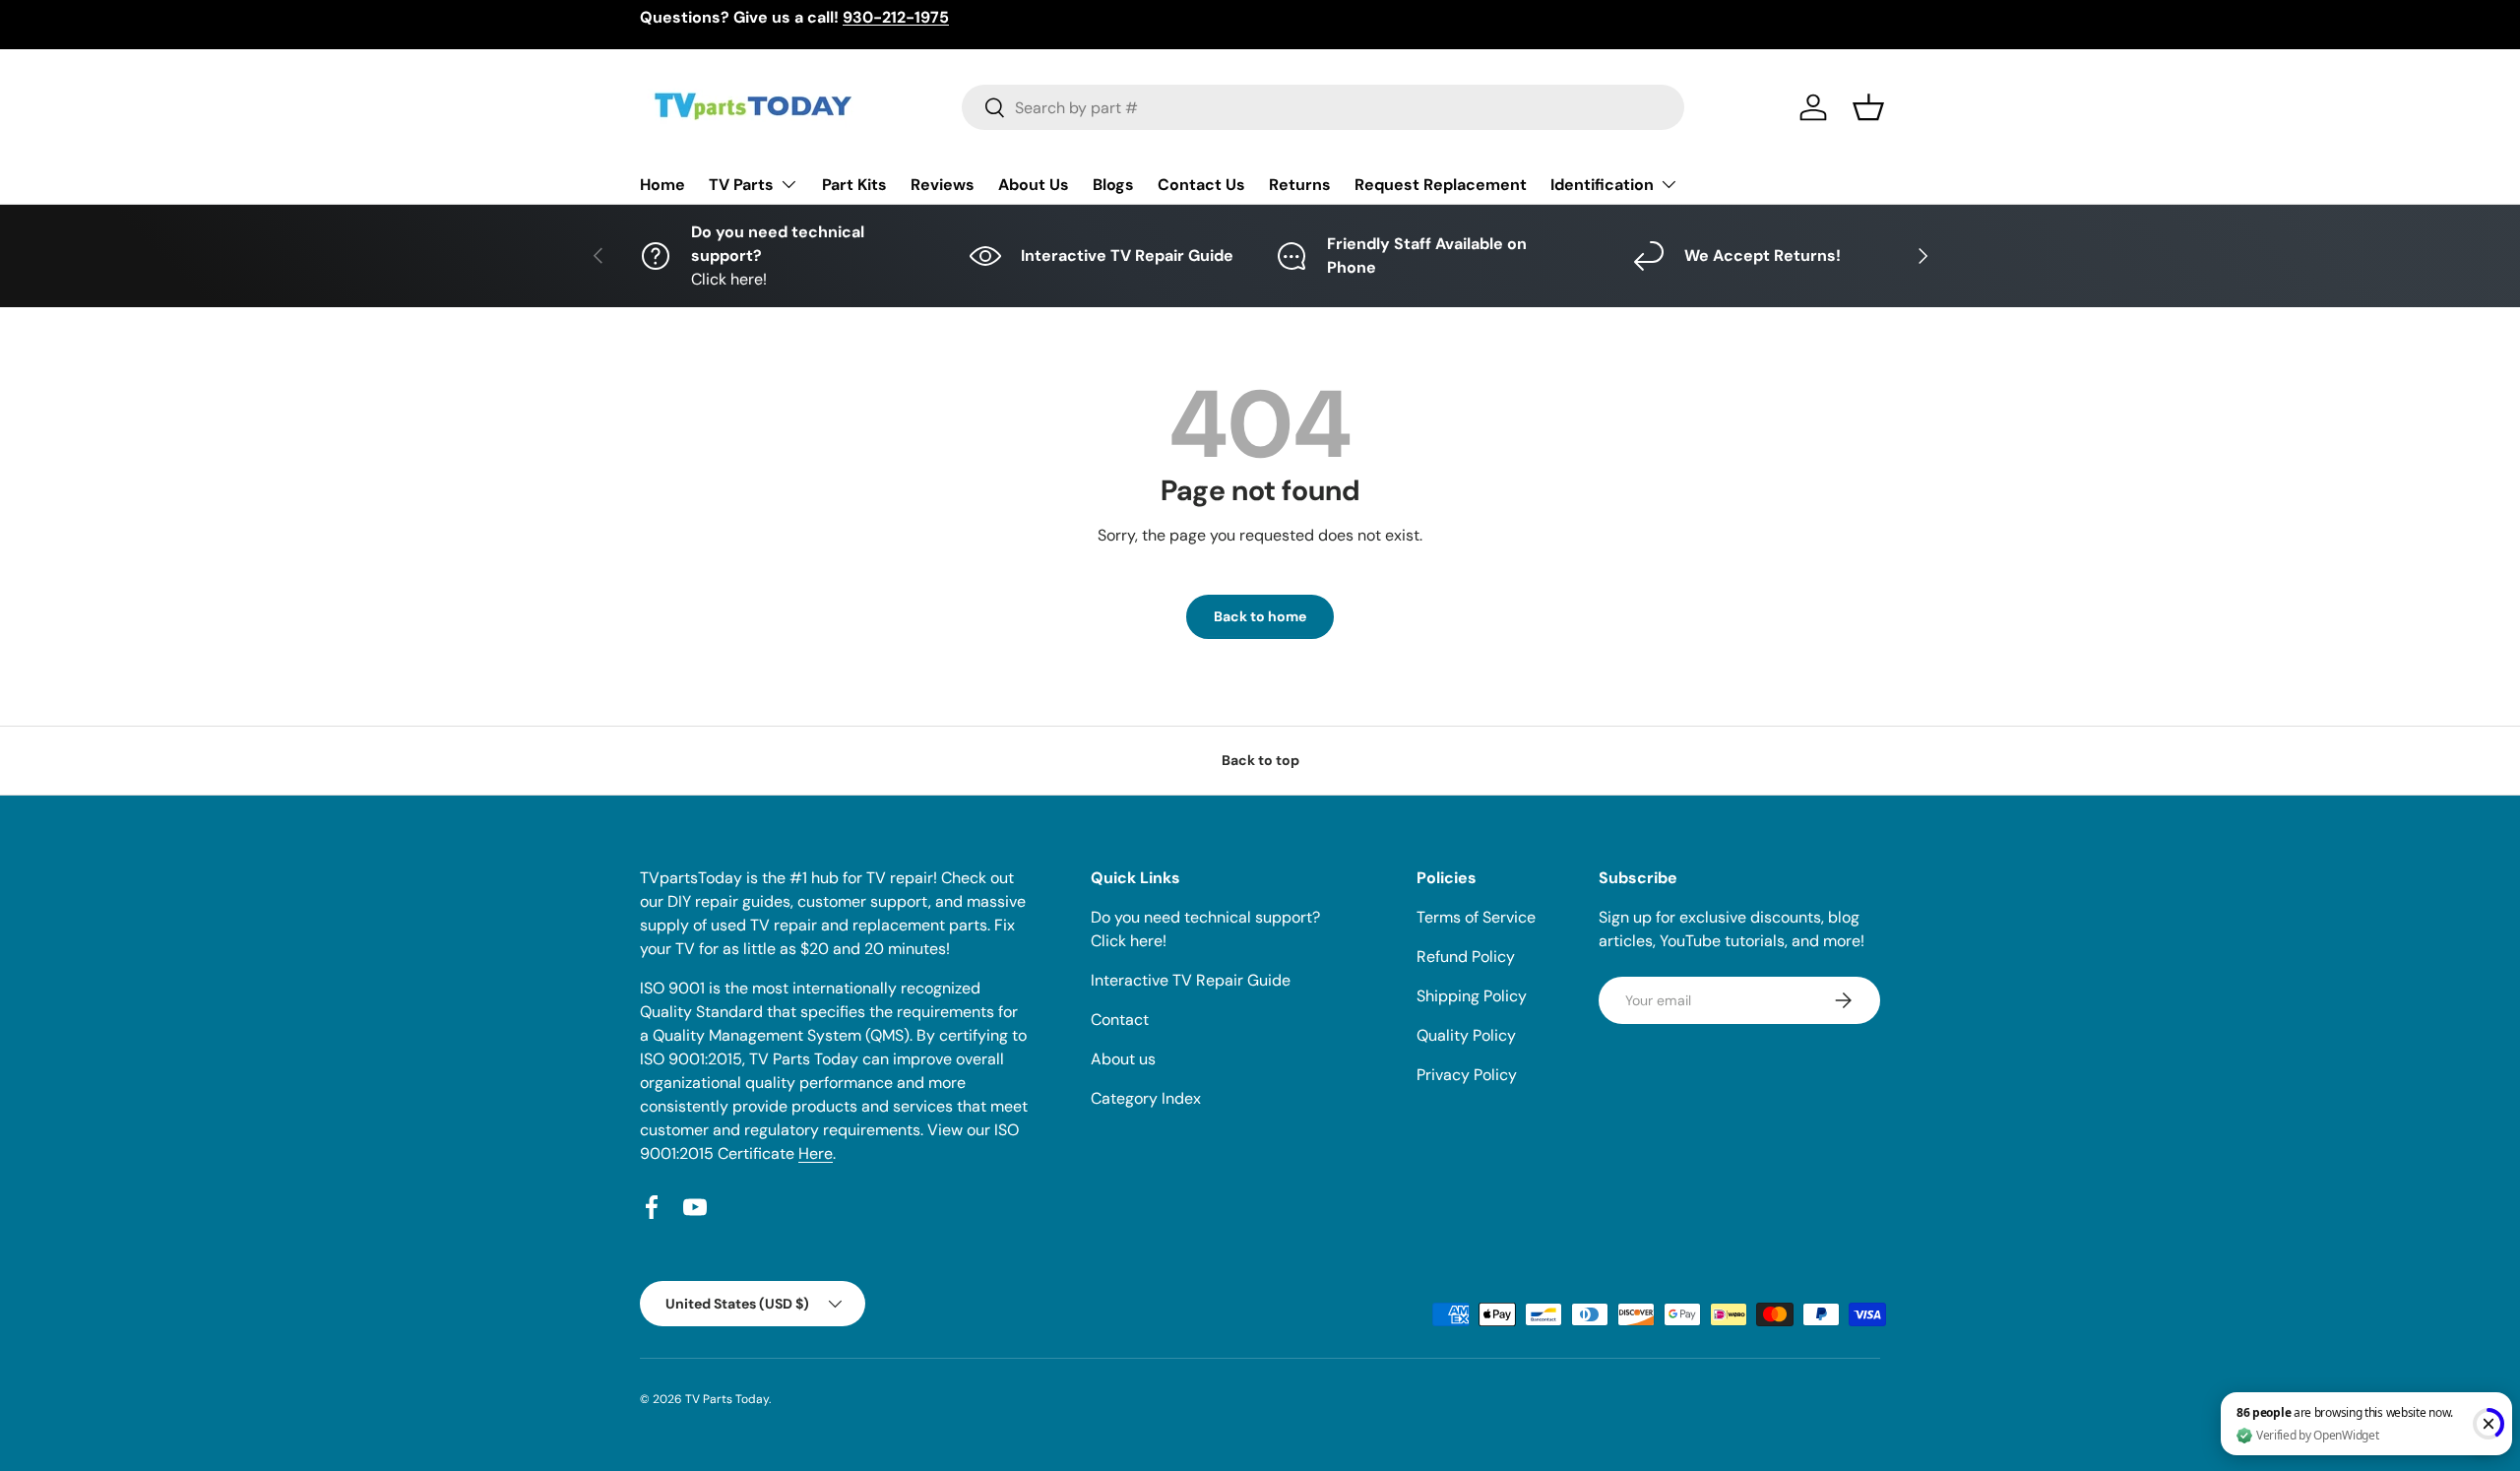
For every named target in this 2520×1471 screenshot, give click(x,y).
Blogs (1113, 185)
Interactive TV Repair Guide (1191, 980)
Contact (1120, 1020)
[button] (1868, 107)
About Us (1034, 185)
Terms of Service (1476, 917)
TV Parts (741, 185)
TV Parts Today (727, 1399)
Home (662, 185)
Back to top (1260, 760)
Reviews (943, 185)
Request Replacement (1441, 185)
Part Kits (854, 185)
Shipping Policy (1472, 996)
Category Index (1146, 1098)
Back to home (1260, 616)
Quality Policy (1466, 1035)
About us (1123, 1059)
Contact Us (1201, 185)
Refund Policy (1466, 957)
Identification (1602, 185)
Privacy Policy (1467, 1075)
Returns (1300, 185)
